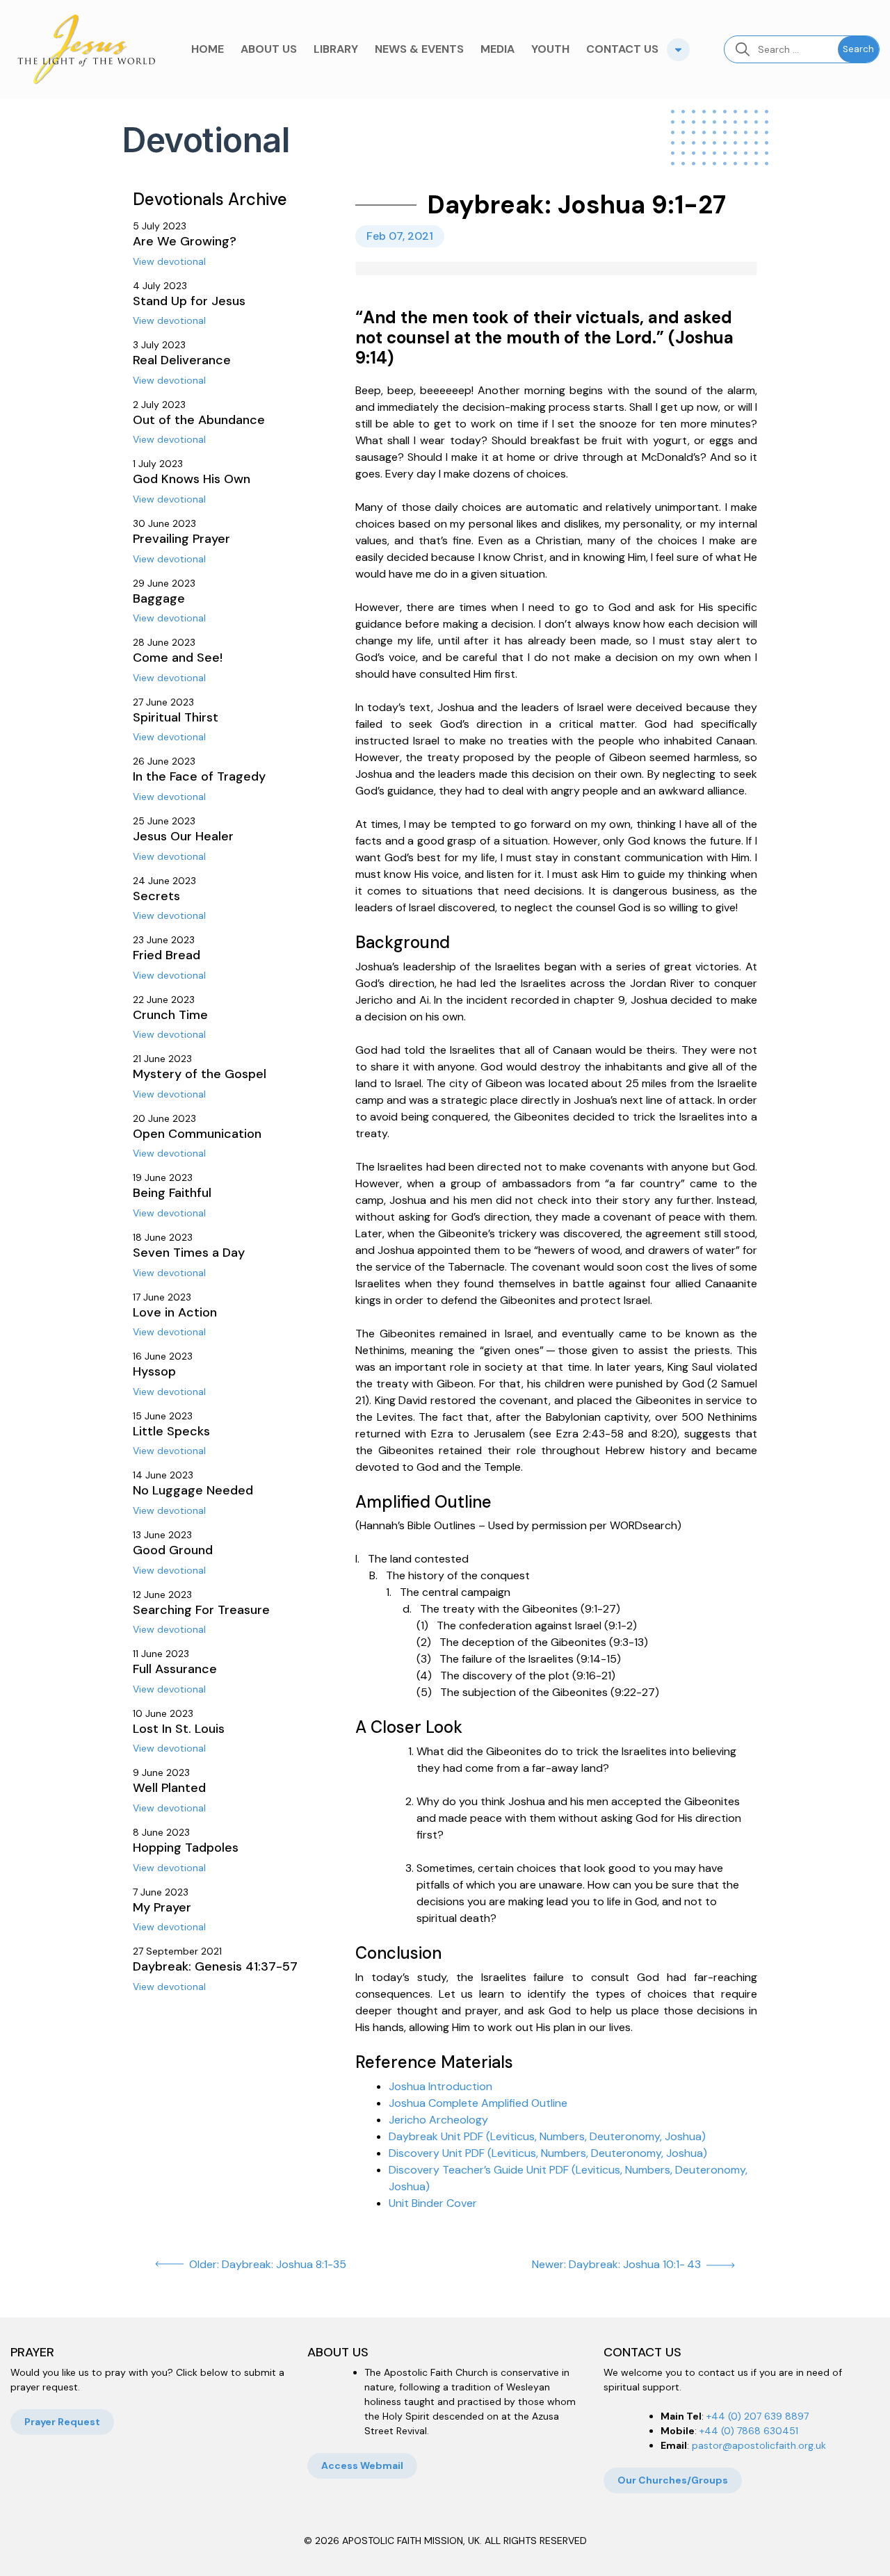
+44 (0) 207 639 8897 (758, 2416)
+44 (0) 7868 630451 (749, 2431)
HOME (208, 49)
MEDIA (497, 49)
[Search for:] (781, 49)
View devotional (169, 261)
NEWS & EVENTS (419, 49)
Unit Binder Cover (433, 2203)
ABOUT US (269, 49)
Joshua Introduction (440, 2086)
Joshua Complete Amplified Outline (478, 2103)
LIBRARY (336, 49)
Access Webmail (362, 2465)
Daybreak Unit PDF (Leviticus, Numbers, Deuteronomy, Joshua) (547, 2136)
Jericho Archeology (438, 2120)
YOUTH (550, 49)
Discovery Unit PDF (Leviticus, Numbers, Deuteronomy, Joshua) (548, 2153)
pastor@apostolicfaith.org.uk (759, 2445)
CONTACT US (622, 49)
